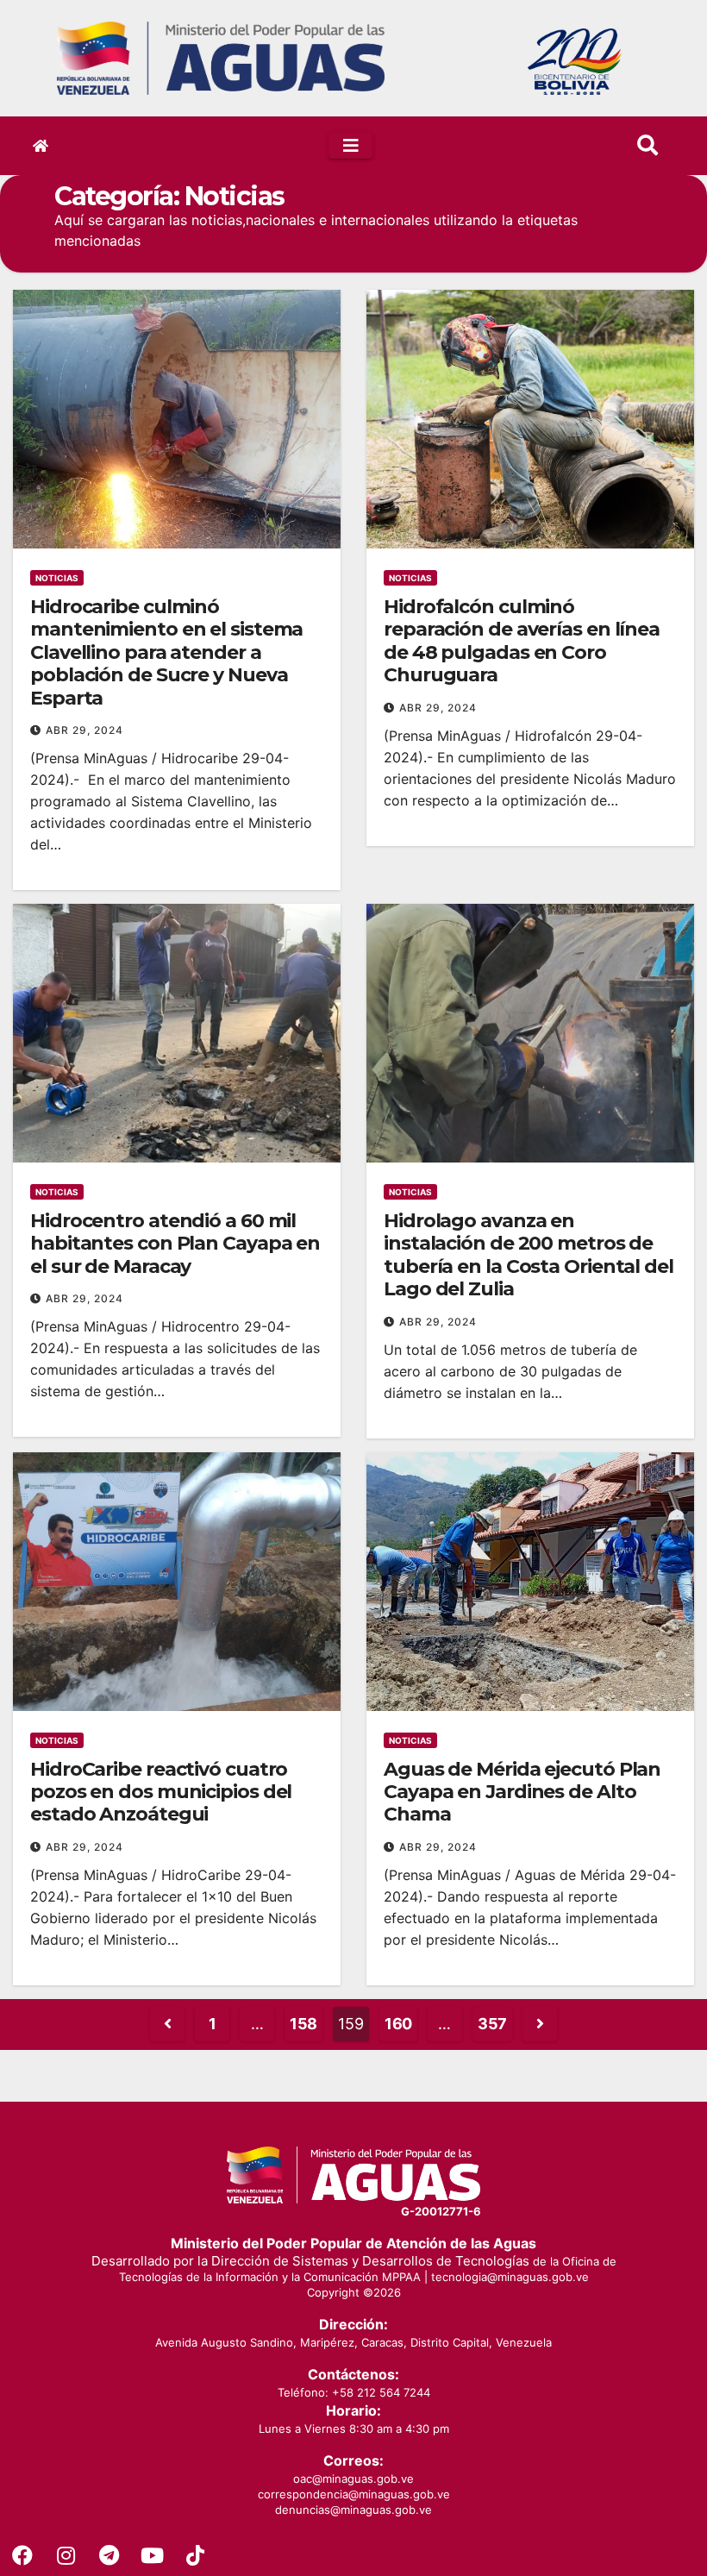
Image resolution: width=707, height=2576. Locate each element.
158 (303, 2024)
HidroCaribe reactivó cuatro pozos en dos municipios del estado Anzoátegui (161, 1792)
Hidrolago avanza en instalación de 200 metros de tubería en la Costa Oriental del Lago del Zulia (529, 1255)
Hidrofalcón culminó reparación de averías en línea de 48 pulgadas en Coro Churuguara (522, 641)
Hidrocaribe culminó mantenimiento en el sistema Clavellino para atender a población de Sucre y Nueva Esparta (166, 652)
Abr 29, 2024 (84, 730)
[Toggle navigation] (350, 146)
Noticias (57, 578)
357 (492, 2024)
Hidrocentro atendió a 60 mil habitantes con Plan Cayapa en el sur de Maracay (175, 1244)
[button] (648, 145)
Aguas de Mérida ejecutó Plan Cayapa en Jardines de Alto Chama (522, 1792)
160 (398, 2024)
